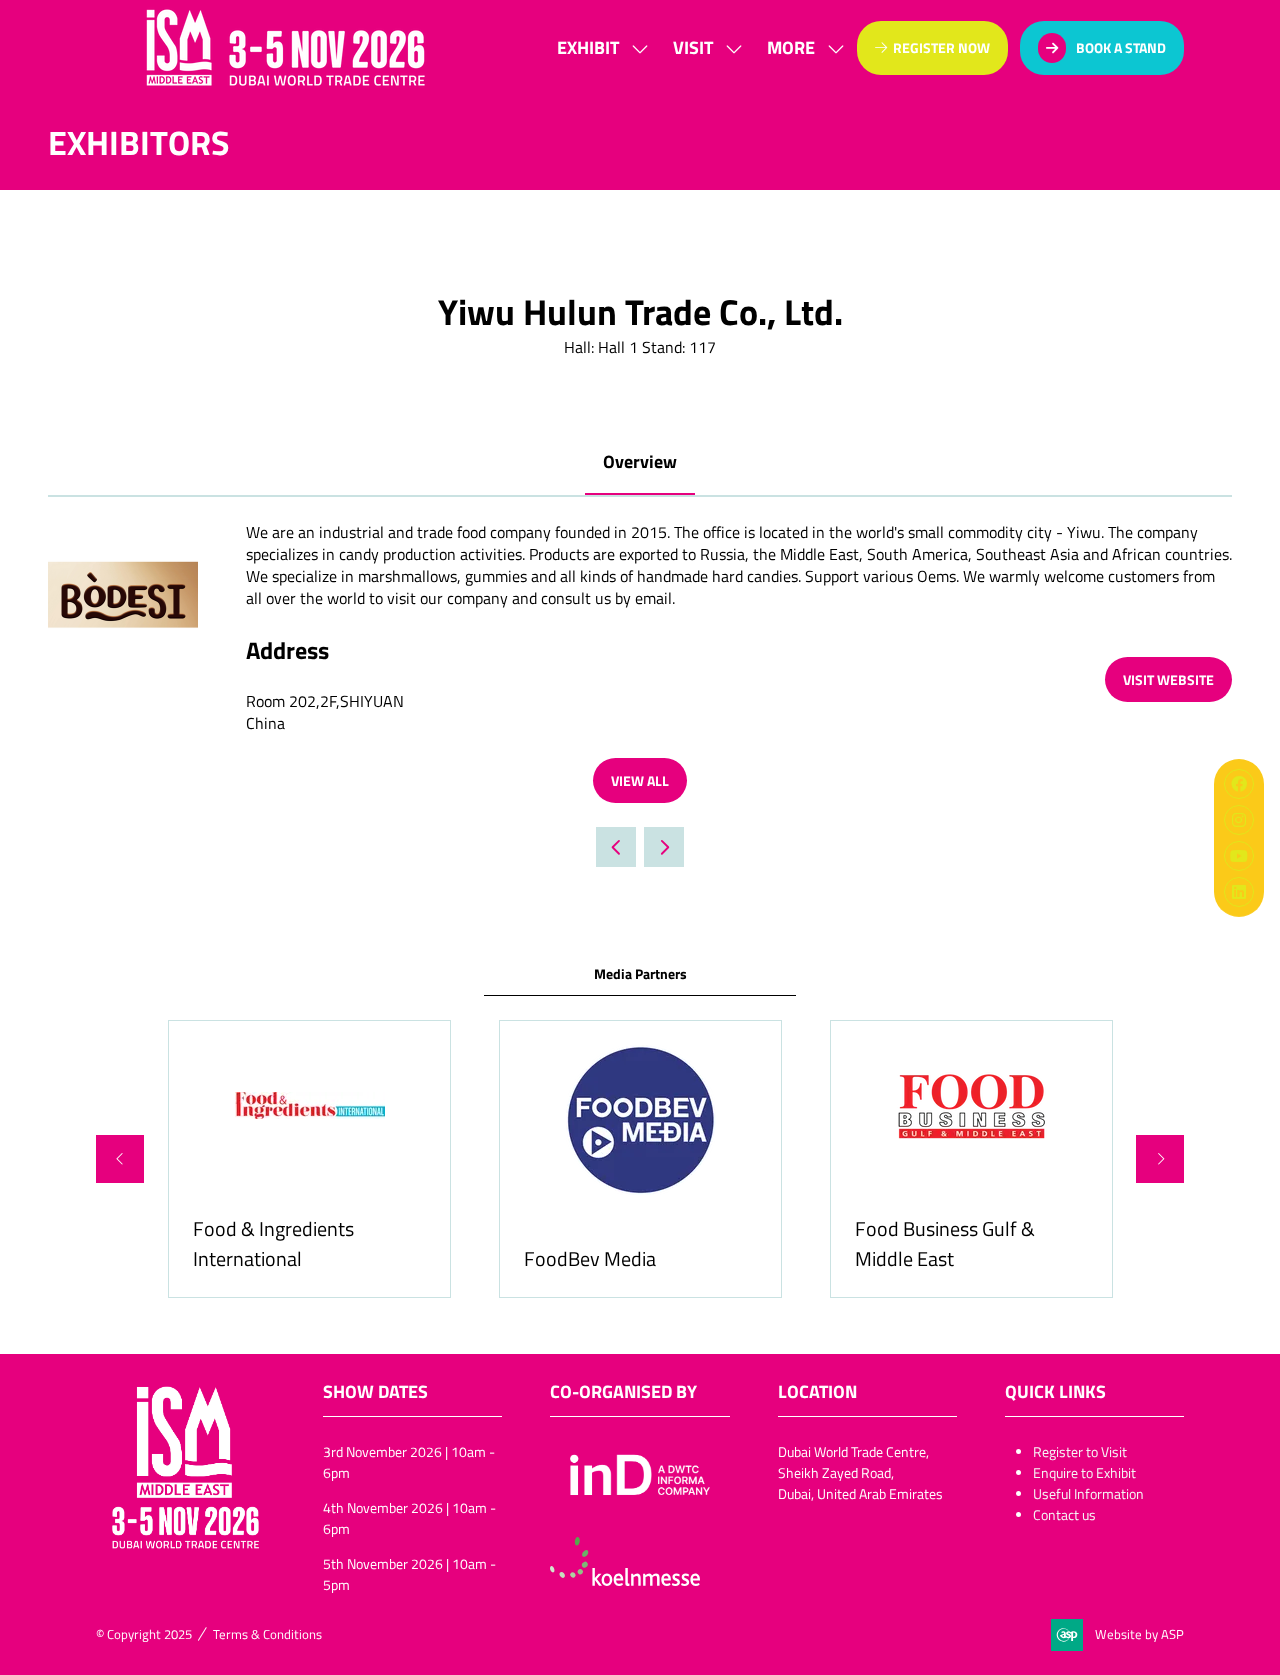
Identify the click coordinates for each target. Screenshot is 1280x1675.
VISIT (693, 47)
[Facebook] (1239, 784)
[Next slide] (1160, 1159)
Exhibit (588, 47)
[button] (800, 47)
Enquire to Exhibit (1084, 1472)
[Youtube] (1239, 856)
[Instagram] (1239, 820)
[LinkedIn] (1239, 892)
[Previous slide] (120, 1159)
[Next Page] (664, 847)
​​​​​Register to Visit (1080, 1451)
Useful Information (1088, 1493)
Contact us (1064, 1514)
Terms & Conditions (267, 1634)
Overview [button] (640, 461)
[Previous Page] (616, 847)
